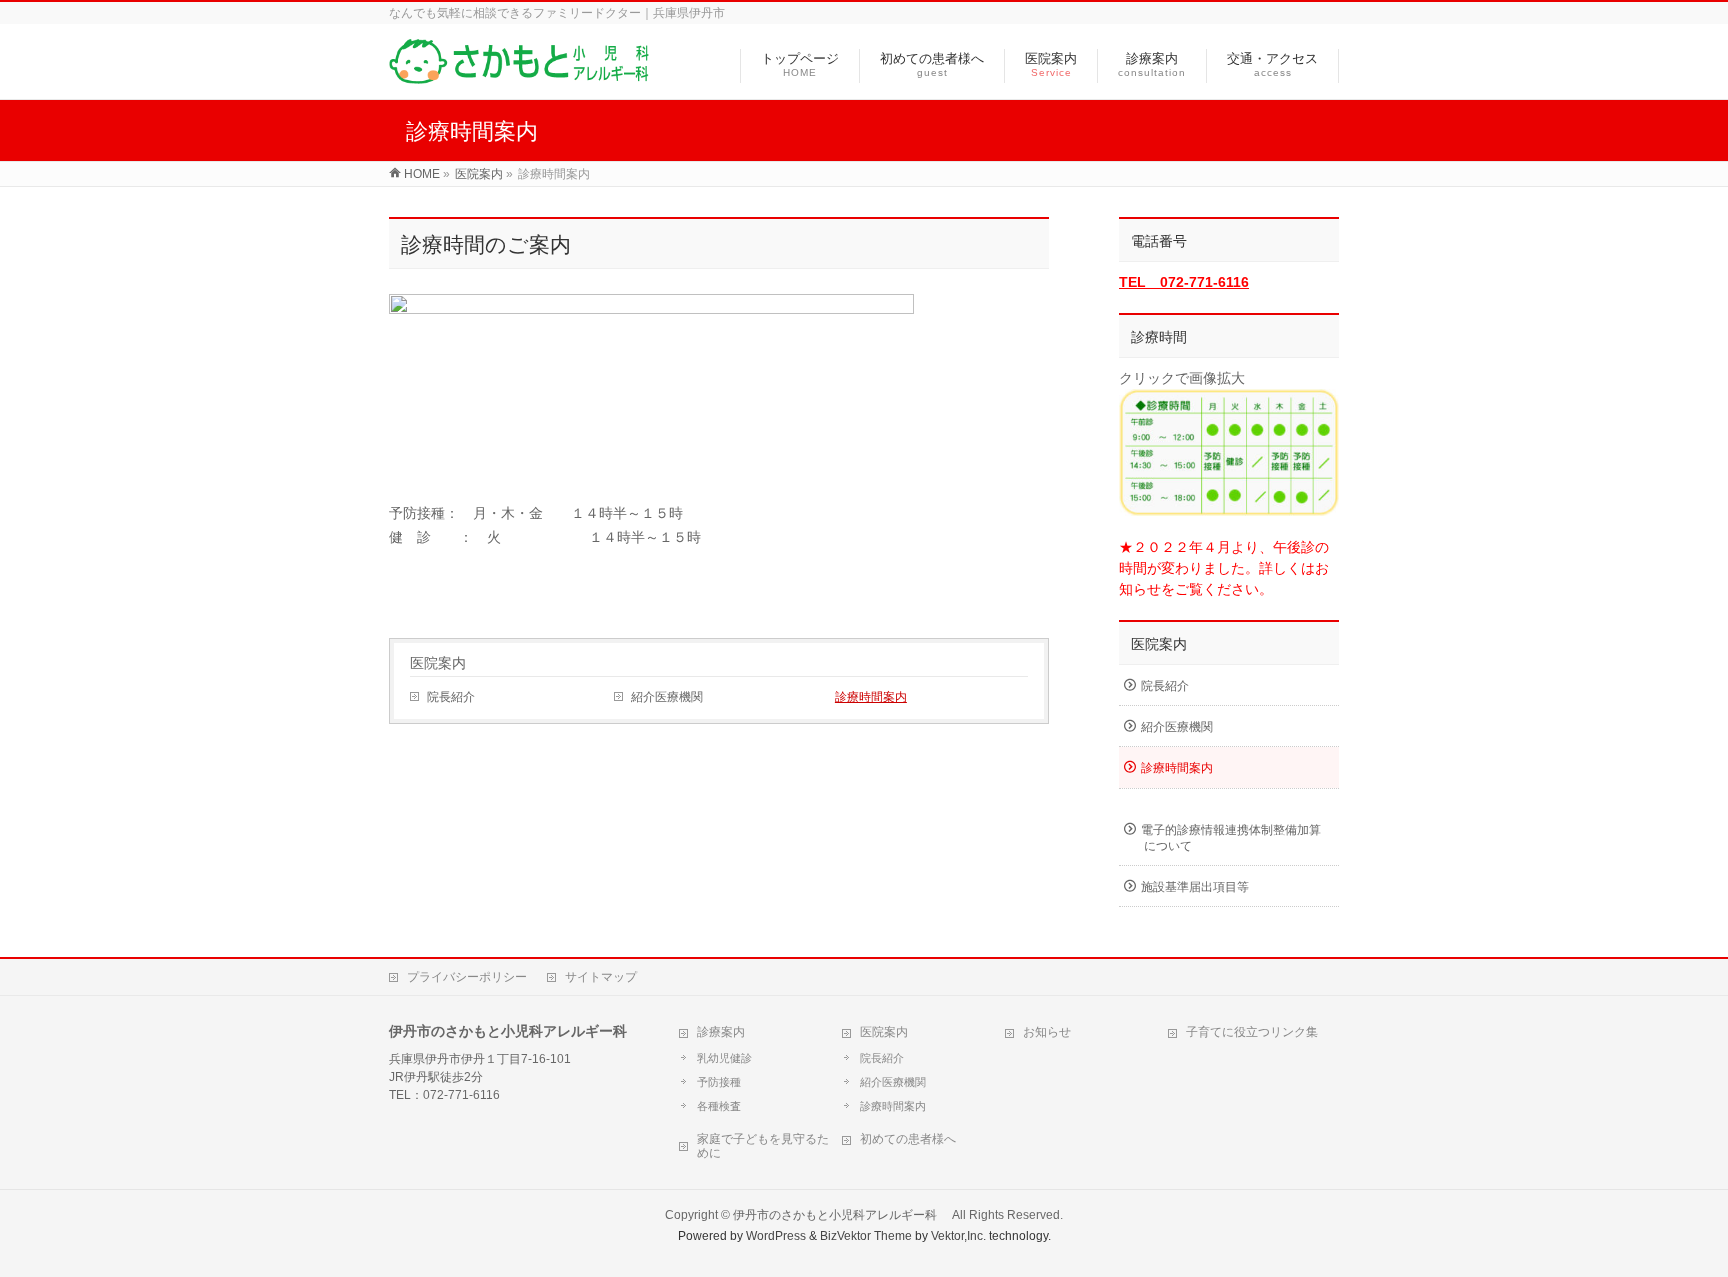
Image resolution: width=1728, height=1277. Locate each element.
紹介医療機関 (667, 697)
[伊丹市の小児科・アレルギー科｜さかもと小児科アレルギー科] (519, 73)
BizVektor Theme (866, 1236)
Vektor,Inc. (958, 1236)
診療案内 (721, 1032)
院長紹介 (451, 697)
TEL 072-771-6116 (1184, 282)
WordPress (776, 1236)
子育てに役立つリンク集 (1252, 1032)
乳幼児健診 (724, 1058)
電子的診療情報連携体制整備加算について (1231, 838)
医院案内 (438, 663)
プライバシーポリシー (467, 977)
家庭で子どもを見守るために (763, 1146)
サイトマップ (601, 977)
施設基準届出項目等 (1195, 887)
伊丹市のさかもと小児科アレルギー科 (841, 1215)
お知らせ (1047, 1032)
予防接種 (719, 1082)
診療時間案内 (871, 697)
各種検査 (719, 1106)
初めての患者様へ (908, 1139)
